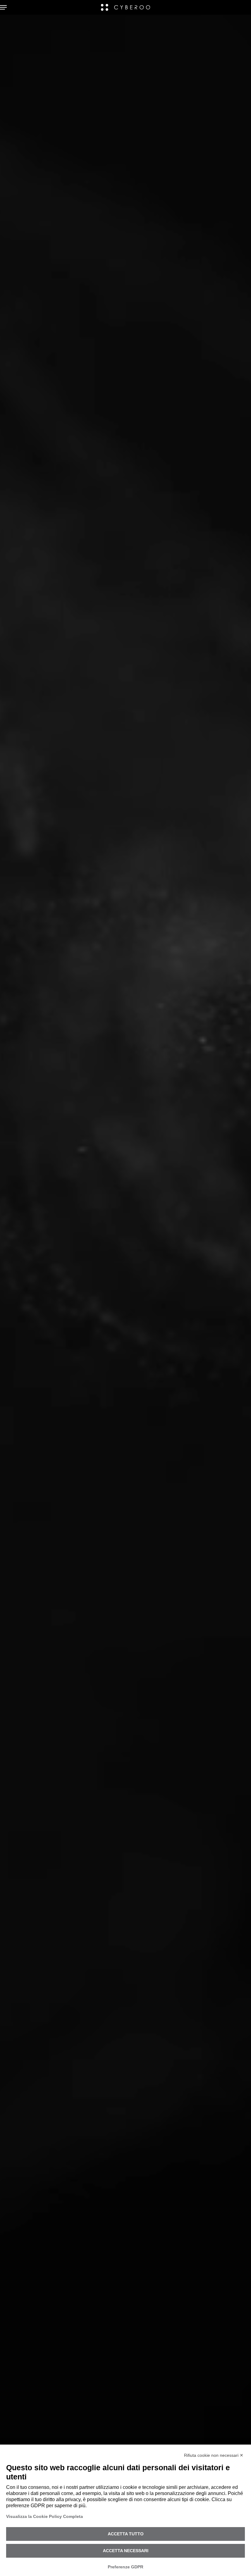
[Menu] (5, 7)
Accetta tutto (126, 2534)
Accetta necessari (126, 2551)
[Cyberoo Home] (126, 7)
